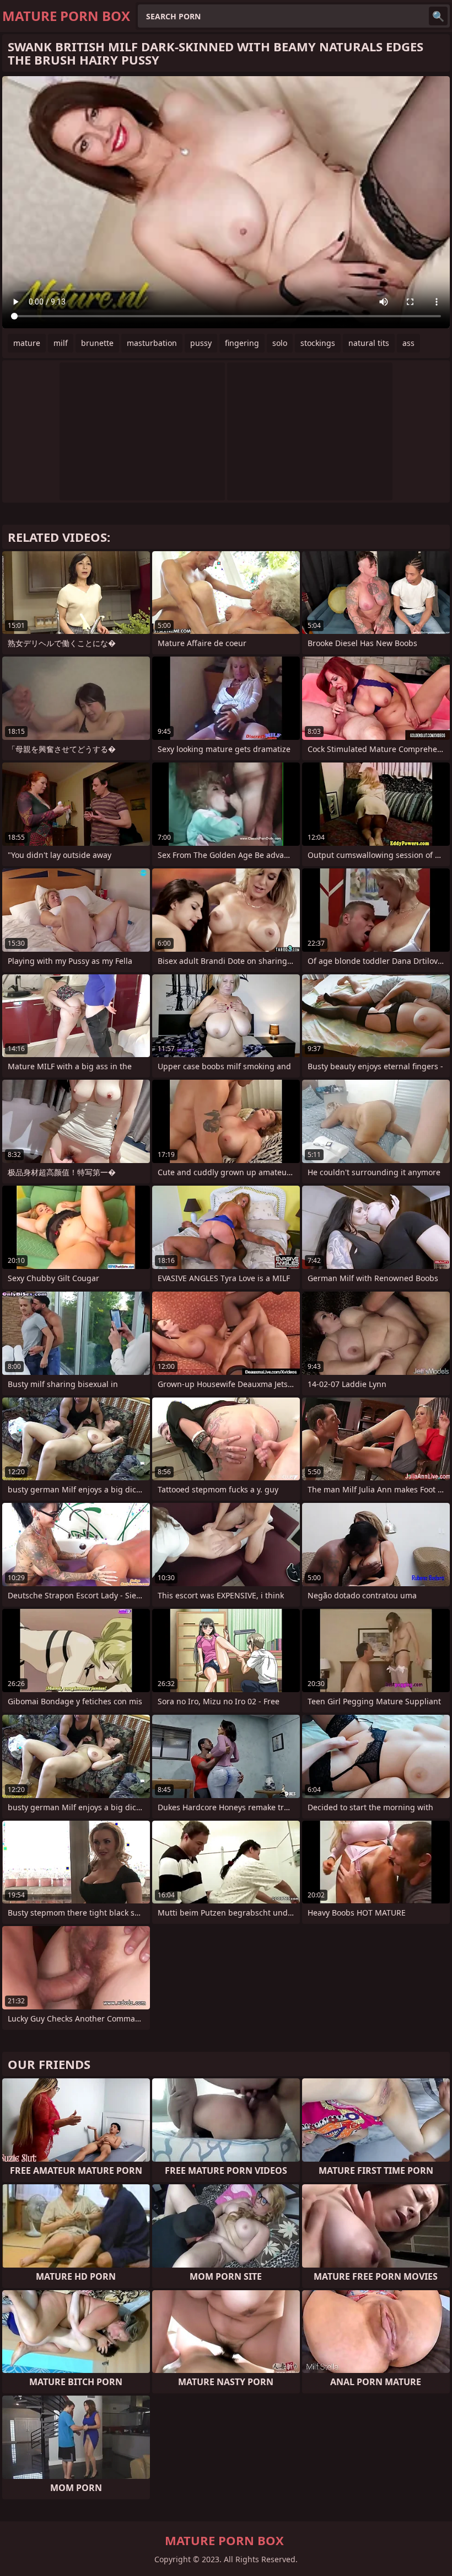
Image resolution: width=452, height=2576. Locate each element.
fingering (242, 343)
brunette (97, 343)
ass (408, 343)
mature (27, 343)
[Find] (438, 16)
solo (280, 343)
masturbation (152, 343)
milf (61, 343)
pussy (201, 343)
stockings (318, 343)
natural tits (369, 343)
